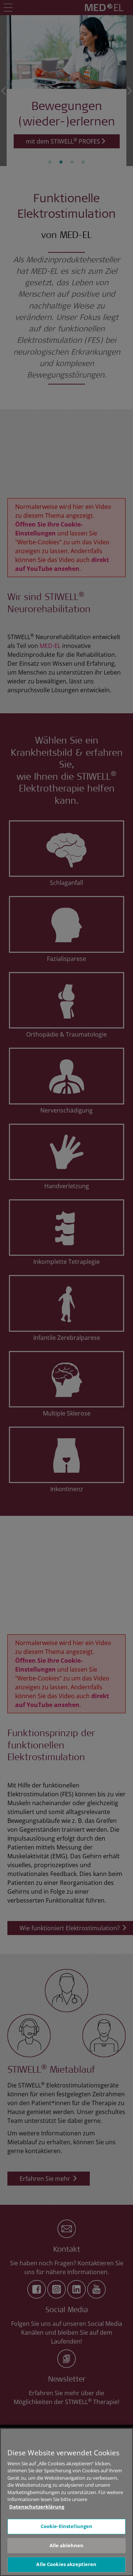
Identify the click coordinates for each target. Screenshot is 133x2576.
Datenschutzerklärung (37, 2507)
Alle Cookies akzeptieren (66, 2564)
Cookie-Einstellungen (67, 2526)
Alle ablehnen (67, 2545)
